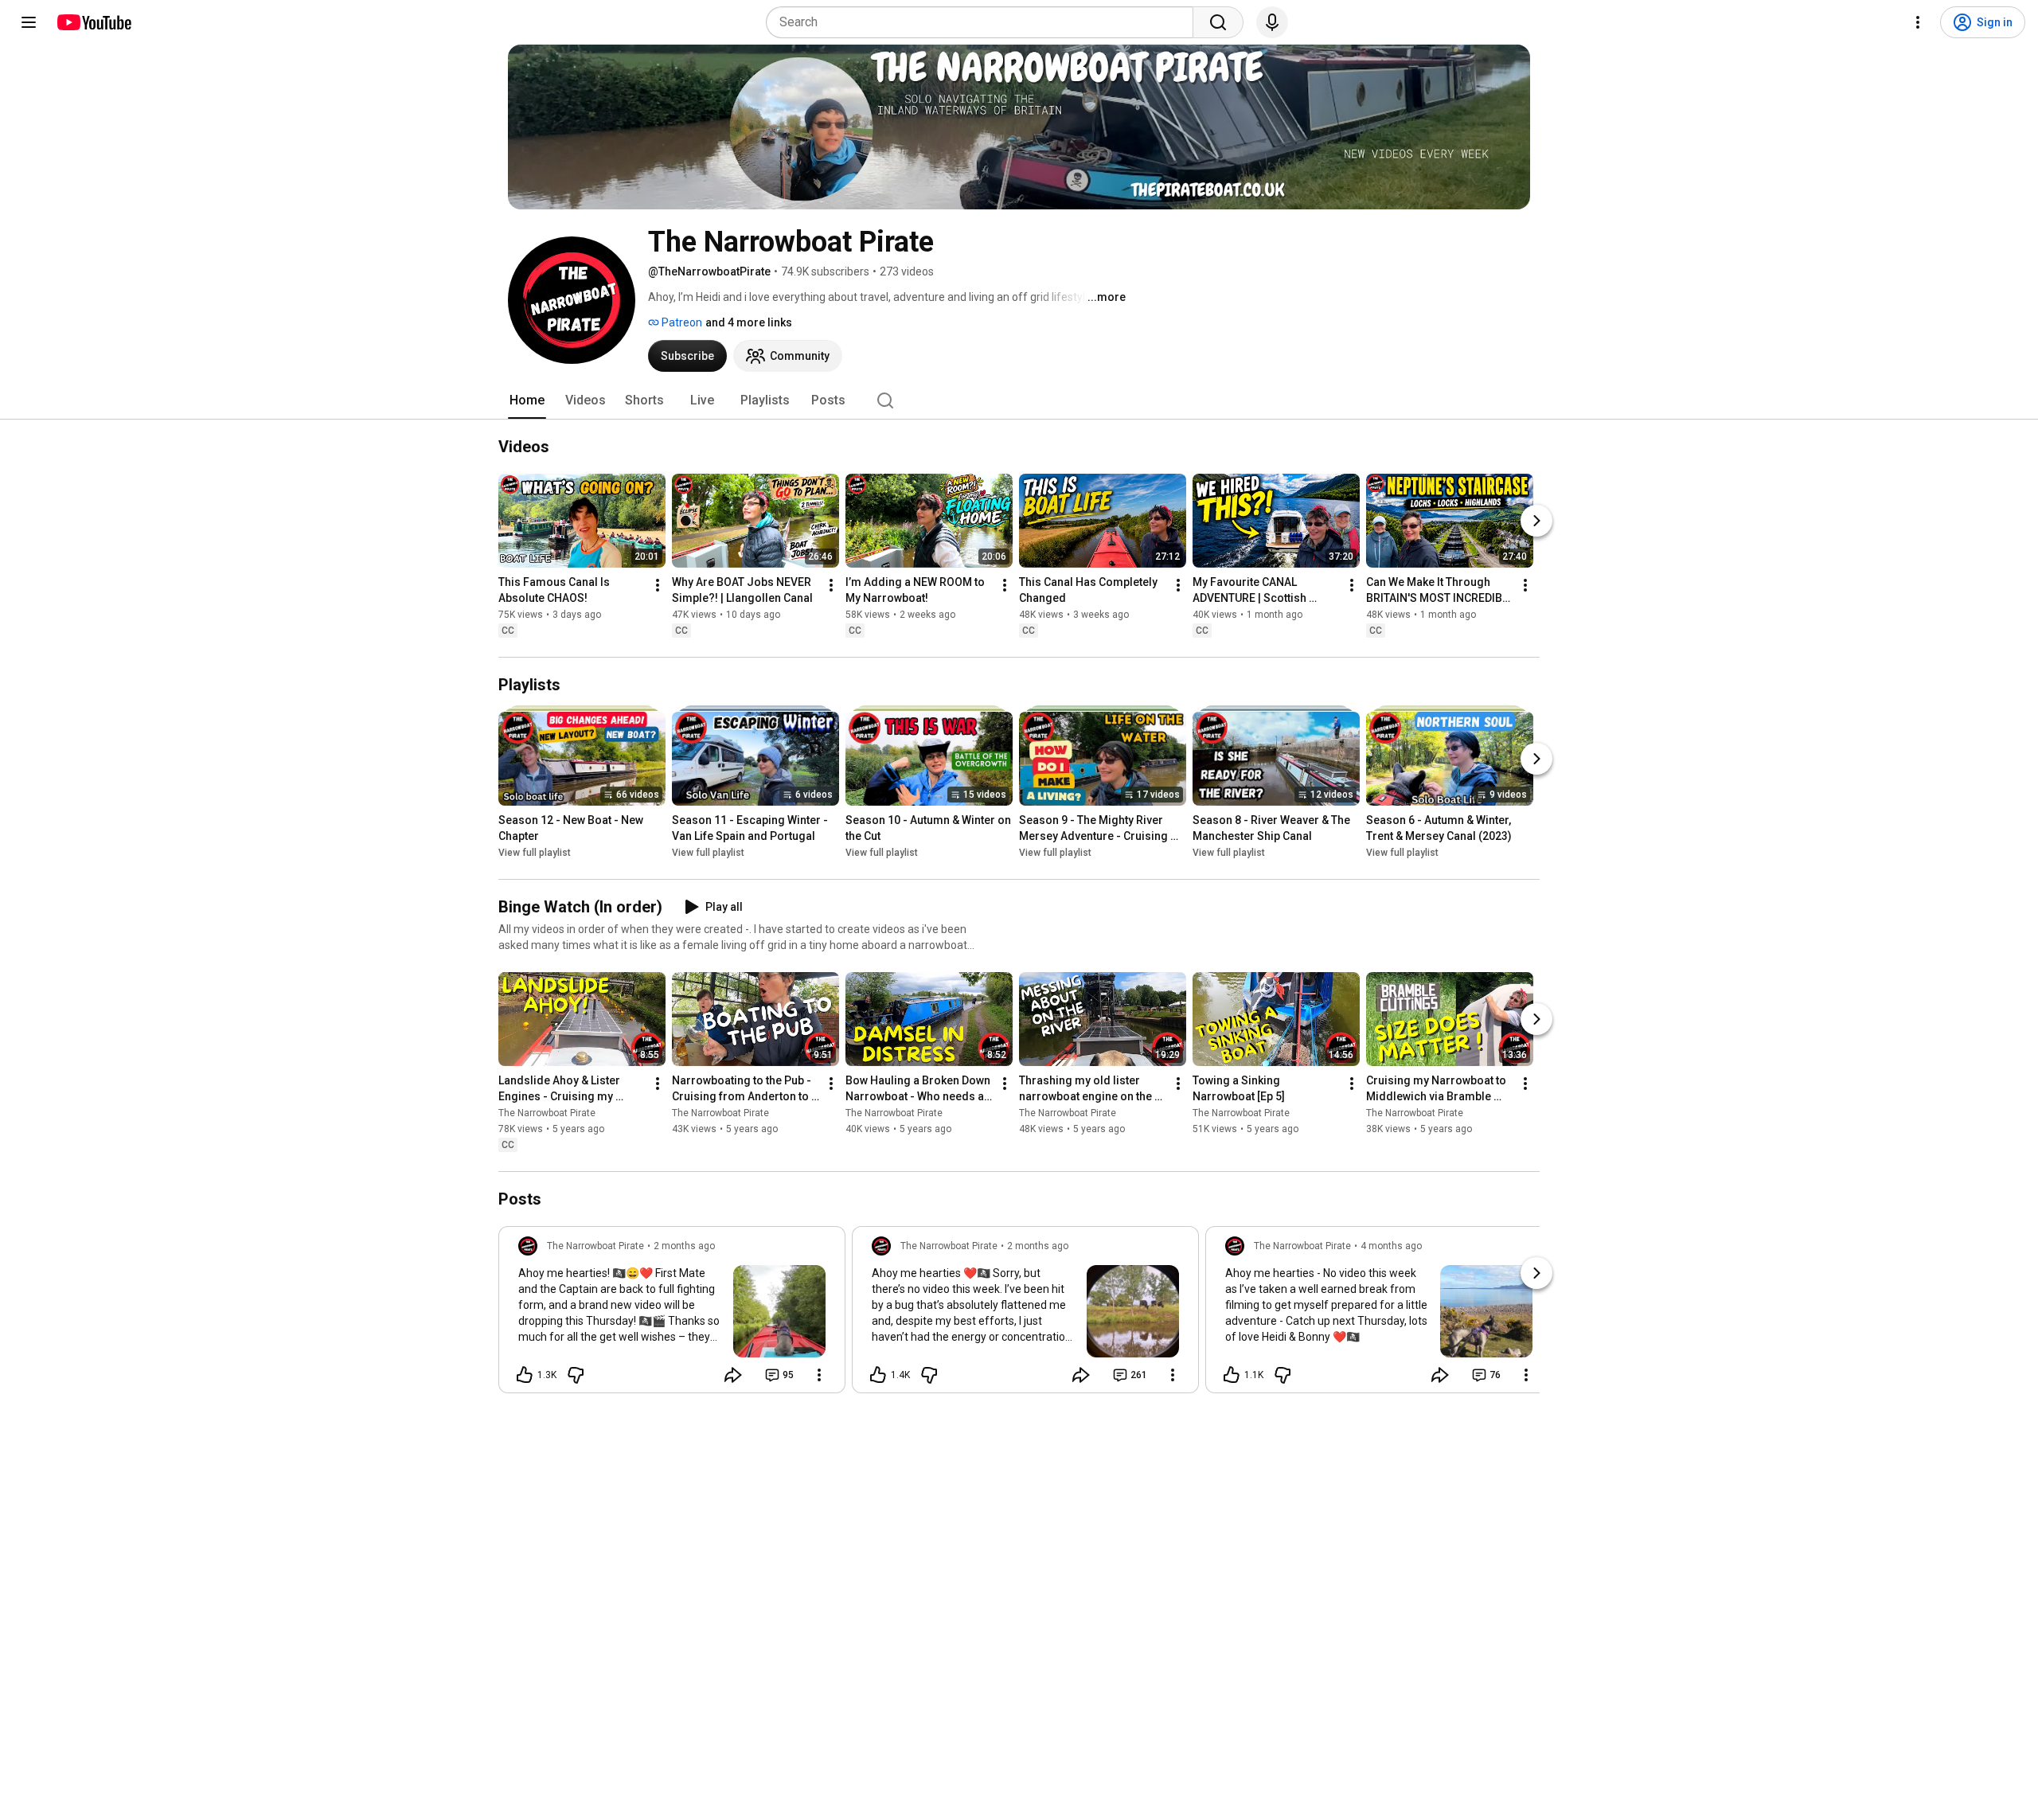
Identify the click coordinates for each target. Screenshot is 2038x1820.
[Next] (1536, 521)
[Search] (1218, 22)
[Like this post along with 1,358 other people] (525, 1375)
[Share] (733, 1375)
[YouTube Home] (94, 22)
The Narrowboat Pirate (547, 1113)
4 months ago (1391, 1246)
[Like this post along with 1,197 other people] (1232, 1375)
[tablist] (1019, 400)
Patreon (681, 322)
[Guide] (29, 22)
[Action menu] (819, 1375)
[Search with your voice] (1272, 22)
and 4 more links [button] (749, 322)
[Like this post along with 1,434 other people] (878, 1375)
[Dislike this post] (576, 1375)
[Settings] (1918, 22)
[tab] (527, 400)
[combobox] (984, 22)
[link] (672, 1314)
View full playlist (535, 853)
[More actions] (658, 585)
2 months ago (684, 1246)
